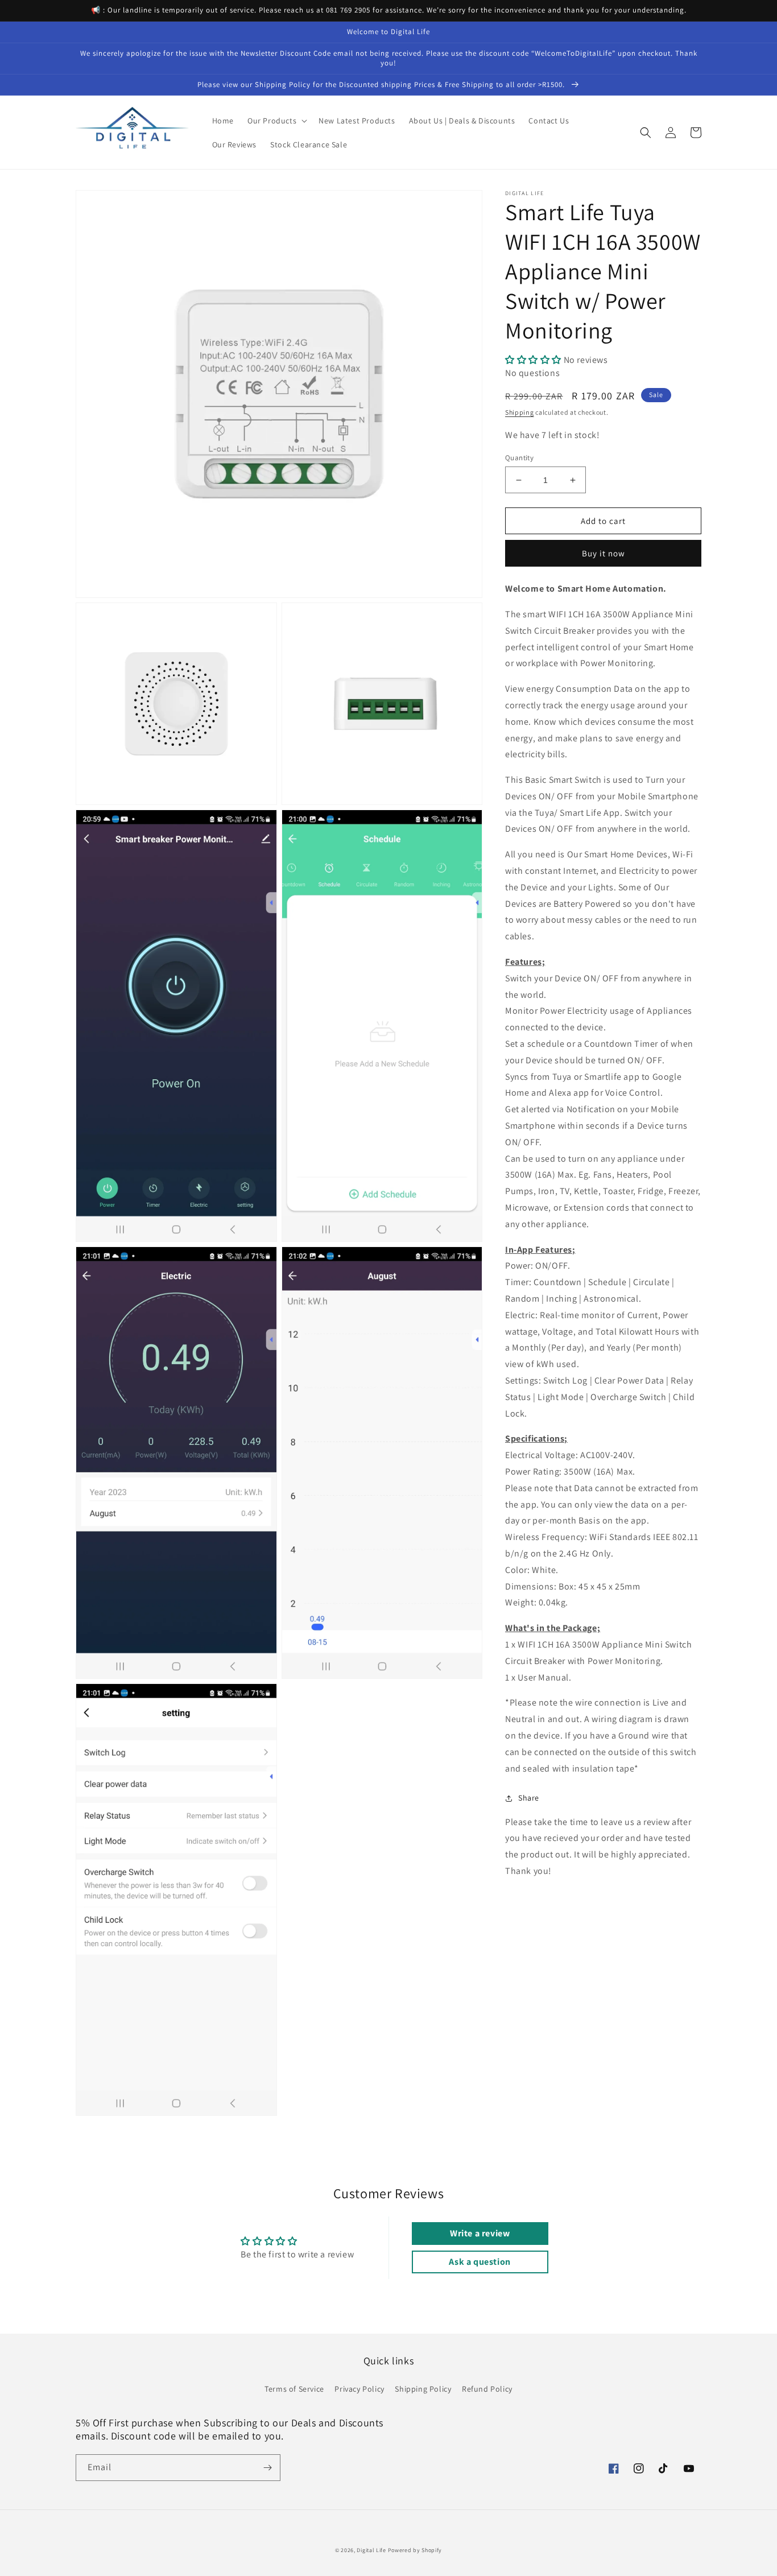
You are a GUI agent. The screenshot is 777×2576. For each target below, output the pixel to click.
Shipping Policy (423, 2389)
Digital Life (371, 2550)
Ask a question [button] (480, 2262)
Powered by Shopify (415, 2550)
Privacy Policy (359, 2389)
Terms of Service (294, 2389)
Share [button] (529, 1798)
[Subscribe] (267, 2468)
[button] (276, 121)
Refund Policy (487, 2389)
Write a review (480, 2233)
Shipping (520, 413)
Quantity (519, 458)
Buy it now (604, 553)
